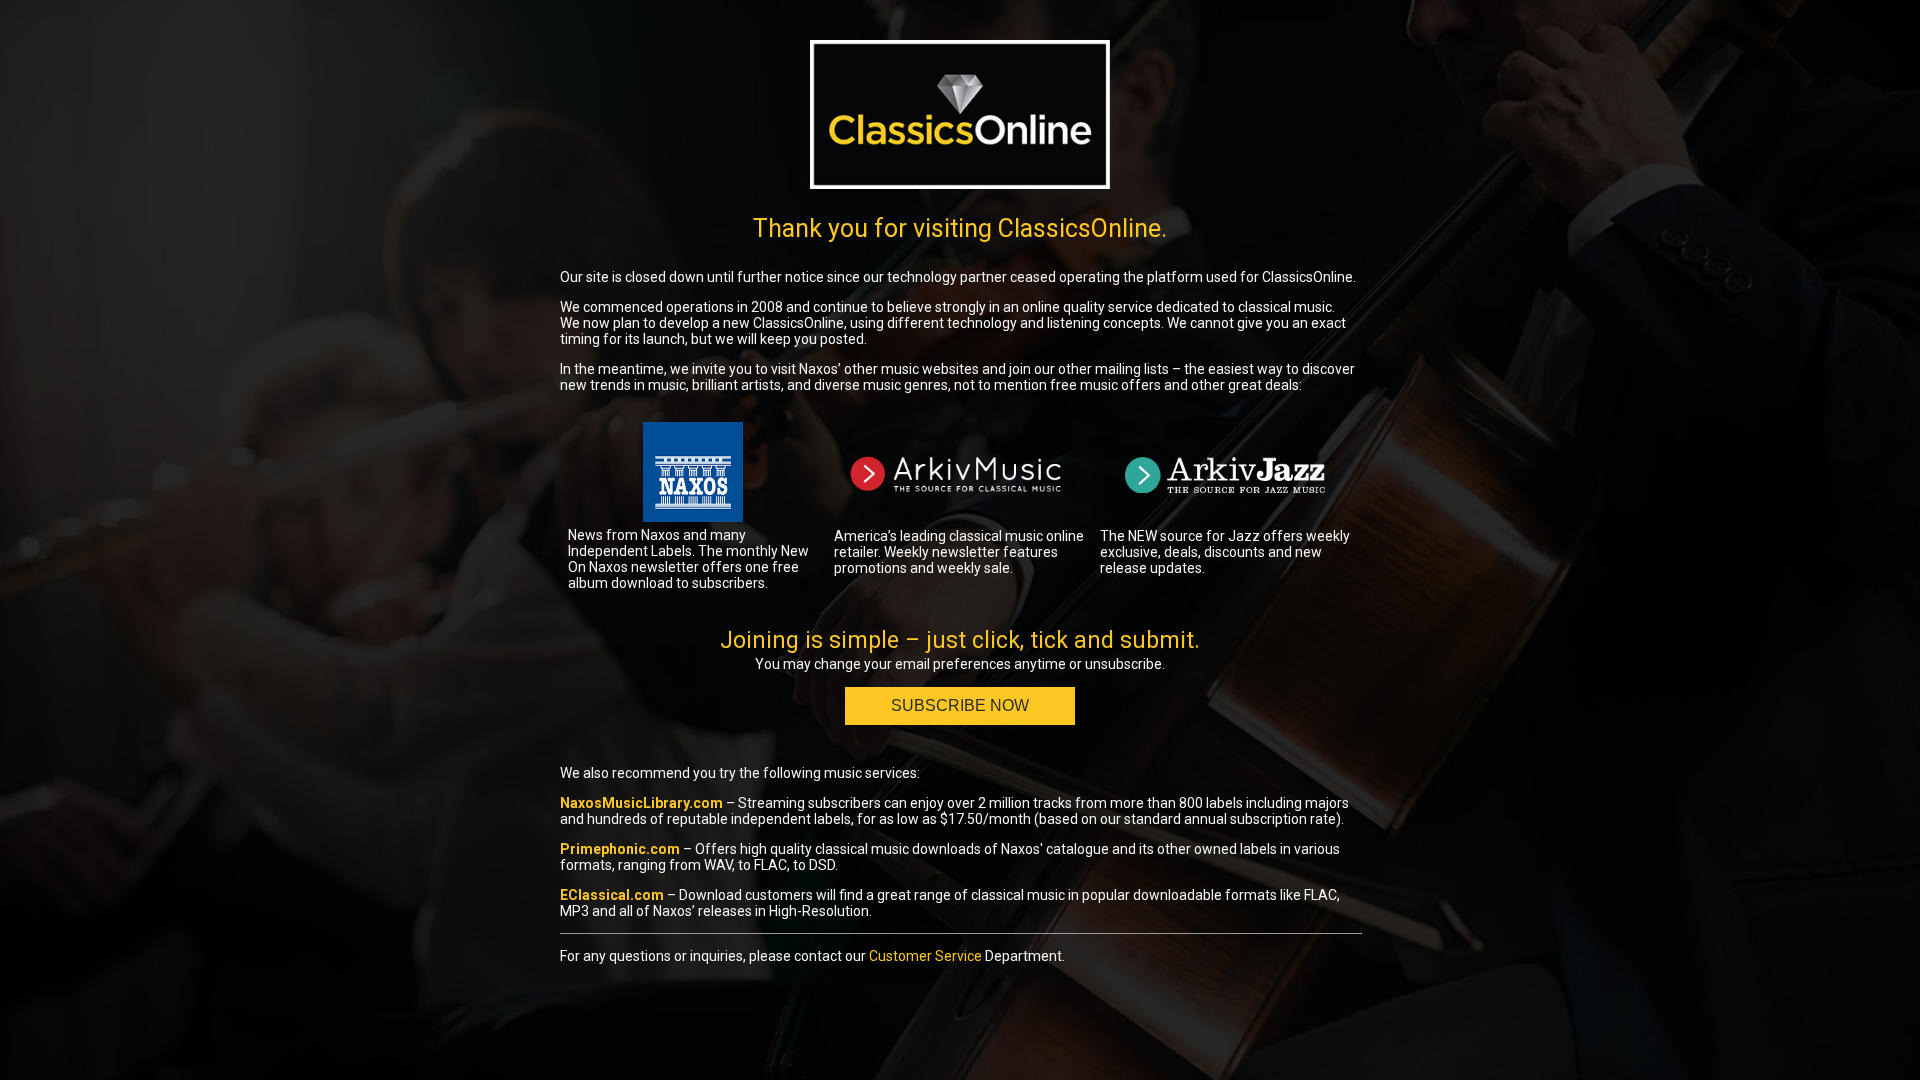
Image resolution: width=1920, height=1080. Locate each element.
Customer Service (925, 956)
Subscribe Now (960, 705)
